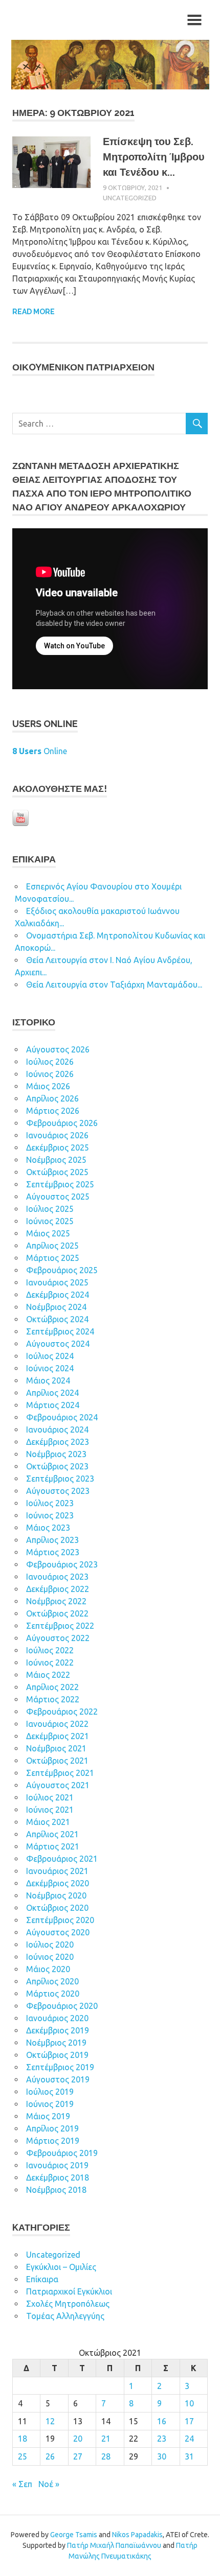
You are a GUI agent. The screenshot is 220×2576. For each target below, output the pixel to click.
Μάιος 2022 (48, 1675)
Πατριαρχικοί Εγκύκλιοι (69, 2291)
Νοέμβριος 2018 (56, 2190)
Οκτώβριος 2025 (57, 1172)
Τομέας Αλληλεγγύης (65, 2316)
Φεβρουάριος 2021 (62, 1859)
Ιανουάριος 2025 (57, 1282)
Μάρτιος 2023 (53, 1552)
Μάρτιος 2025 (53, 1258)
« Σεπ (22, 2484)
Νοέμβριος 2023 (56, 1454)
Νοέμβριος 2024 (56, 1307)
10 (189, 2403)
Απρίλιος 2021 (52, 1834)
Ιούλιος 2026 (50, 1062)
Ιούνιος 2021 (50, 1810)
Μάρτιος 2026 (53, 1111)
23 (162, 2439)
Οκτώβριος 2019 (57, 2055)
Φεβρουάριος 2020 (62, 2006)
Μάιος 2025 (48, 1233)
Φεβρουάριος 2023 (62, 1564)
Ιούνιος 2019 (50, 2104)
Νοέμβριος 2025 (56, 1160)
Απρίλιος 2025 (52, 1246)
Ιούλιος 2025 (50, 1209)
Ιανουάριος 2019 (57, 2165)
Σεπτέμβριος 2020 (60, 1920)
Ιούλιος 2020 (50, 1945)
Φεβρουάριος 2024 (62, 1417)
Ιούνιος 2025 (50, 1221)
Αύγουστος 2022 (58, 1638)
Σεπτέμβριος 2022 (60, 1626)
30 (162, 2456)
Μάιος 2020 (48, 1969)
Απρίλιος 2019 (52, 2128)
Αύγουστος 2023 (58, 1491)
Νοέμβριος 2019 (56, 2043)
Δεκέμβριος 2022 (58, 1589)
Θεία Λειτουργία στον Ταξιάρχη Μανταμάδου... (114, 985)
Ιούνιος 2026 (50, 1074)
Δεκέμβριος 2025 (58, 1148)
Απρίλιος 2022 (52, 1687)
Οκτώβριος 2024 (57, 1319)
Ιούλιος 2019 (50, 2092)
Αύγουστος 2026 (58, 1049)
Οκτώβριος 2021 (57, 1761)
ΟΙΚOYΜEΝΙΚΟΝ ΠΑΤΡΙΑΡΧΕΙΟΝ (83, 367)
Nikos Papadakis (137, 2535)
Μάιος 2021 (48, 1822)
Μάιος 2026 (48, 1086)
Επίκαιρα (42, 2279)
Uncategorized (130, 198)
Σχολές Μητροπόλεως (68, 2304)
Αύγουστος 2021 (58, 1785)
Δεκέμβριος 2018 (58, 2177)
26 (50, 2456)
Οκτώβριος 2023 (57, 1466)
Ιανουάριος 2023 (57, 1577)
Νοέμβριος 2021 (56, 1748)
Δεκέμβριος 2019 (58, 2030)
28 (106, 2456)
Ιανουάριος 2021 (57, 1871)
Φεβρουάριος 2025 (62, 1270)
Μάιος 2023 (48, 1528)
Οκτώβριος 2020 (57, 1908)
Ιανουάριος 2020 (57, 2018)
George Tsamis (74, 2535)
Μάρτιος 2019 (53, 2141)
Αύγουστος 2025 (58, 1197)
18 (23, 2439)
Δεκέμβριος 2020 (58, 1883)
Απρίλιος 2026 (52, 1098)
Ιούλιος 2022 (50, 1650)
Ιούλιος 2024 (50, 1356)
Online (40, 751)
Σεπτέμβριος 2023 (60, 1479)
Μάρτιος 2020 (53, 1994)
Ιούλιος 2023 (50, 1503)
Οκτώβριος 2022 (57, 1613)
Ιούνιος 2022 (50, 1662)
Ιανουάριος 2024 (57, 1430)
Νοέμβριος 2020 (56, 1895)
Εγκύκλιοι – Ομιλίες (61, 2267)
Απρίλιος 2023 (52, 1540)
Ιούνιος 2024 (50, 1368)
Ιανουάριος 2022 (57, 1724)
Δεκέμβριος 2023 (58, 1442)
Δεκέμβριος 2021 (58, 1736)
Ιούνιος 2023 (50, 1515)
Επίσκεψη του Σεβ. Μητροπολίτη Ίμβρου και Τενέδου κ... (154, 157)
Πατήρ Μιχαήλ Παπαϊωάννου (114, 2545)
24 (189, 2439)
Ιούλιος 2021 (50, 1797)
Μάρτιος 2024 (53, 1405)
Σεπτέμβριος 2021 (60, 1773)
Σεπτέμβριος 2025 (60, 1184)
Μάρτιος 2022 (53, 1699)
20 (78, 2439)
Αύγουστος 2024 (58, 1344)
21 (106, 2439)
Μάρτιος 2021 (53, 1846)
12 (50, 2421)
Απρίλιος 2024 (52, 1393)
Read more (34, 312)
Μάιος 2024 (48, 1380)
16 (162, 2421)
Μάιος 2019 (48, 2116)
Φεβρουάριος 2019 (62, 2153)
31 (189, 2456)
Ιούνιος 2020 (50, 1957)
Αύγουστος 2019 (58, 2079)
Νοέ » (49, 2484)
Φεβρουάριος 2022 (62, 1712)
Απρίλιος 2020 (52, 1981)
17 (189, 2421)
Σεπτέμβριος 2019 (60, 2067)
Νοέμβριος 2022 (56, 1601)
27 (78, 2456)
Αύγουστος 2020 (58, 1932)
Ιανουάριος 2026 (57, 1135)
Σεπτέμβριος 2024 (60, 1331)
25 (23, 2456)
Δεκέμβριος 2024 (58, 1295)
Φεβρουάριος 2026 (62, 1123)
